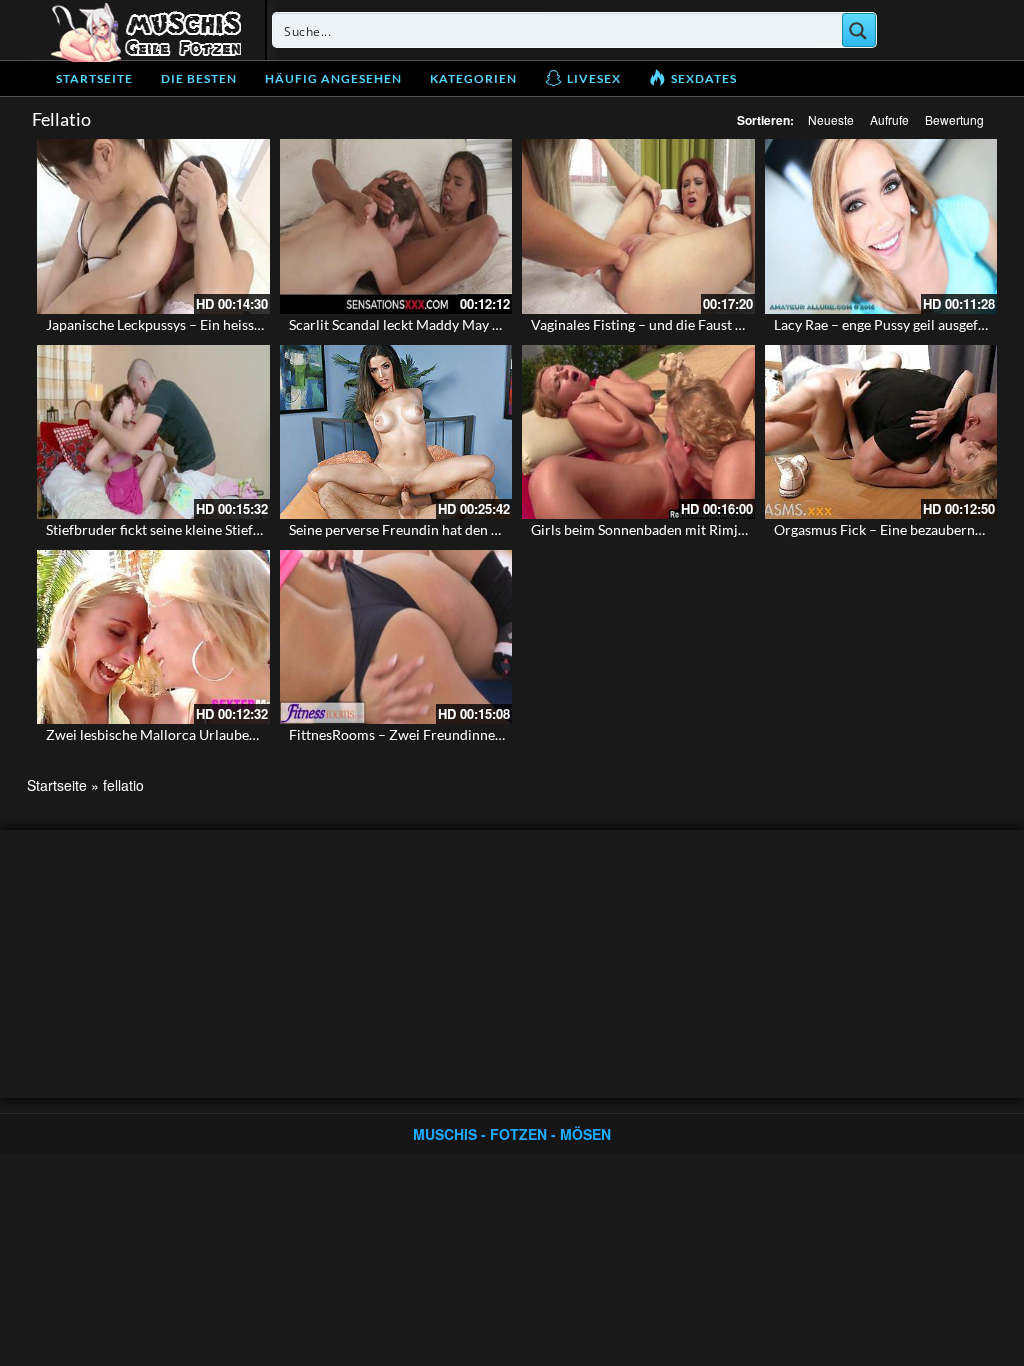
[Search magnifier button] (859, 30)
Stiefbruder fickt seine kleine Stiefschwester (181, 529)
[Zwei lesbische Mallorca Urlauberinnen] (153, 637)
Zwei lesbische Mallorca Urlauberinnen (168, 734)
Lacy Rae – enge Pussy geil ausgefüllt (886, 324)
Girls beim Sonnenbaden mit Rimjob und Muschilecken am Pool (727, 529)
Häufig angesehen (333, 78)
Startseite (94, 78)
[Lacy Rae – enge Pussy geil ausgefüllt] (881, 226)
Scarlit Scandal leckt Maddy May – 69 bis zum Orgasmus (462, 324)
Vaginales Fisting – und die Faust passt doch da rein (689, 324)
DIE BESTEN (199, 78)
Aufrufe (889, 119)
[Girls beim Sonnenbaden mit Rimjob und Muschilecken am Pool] (638, 432)
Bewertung (954, 119)
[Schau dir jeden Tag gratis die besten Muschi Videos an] (146, 30)
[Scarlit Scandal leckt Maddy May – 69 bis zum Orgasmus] (396, 226)
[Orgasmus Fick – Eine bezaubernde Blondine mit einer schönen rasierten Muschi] (881, 432)
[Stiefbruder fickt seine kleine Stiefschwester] (153, 432)
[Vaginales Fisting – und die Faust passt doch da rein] (638, 226)
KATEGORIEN (473, 78)
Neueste (831, 119)
